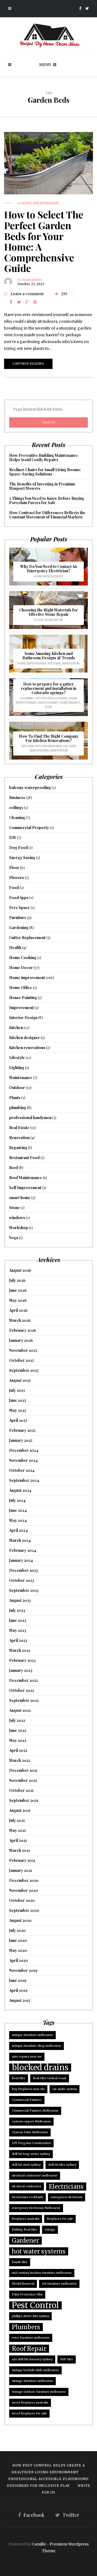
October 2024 (22, 1470)
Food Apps (19, 898)
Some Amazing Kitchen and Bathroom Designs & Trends (49, 656)
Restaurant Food (24, 1158)
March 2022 (20, 1760)
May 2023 (18, 1630)
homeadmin (32, 280)
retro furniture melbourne (31, 2338)
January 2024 (21, 1560)
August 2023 (20, 1600)
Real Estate (19, 1128)
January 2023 (21, 1670)
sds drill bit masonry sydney (32, 2359)
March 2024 (20, 1540)
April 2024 (18, 1530)
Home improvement (40, 203)
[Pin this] (35, 302)
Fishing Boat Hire (25, 2230)
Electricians (66, 2186)
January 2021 (21, 1870)
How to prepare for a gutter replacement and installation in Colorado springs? (49, 688)
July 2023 (17, 1610)
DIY (13, 838)
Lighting (17, 1068)
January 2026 (21, 1340)
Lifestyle (17, 1058)
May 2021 (18, 1830)
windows (17, 1218)
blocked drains (40, 2068)
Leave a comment (27, 294)
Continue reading (28, 364)
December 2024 (24, 1450)
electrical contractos (27, 2186)
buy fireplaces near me (28, 2089)
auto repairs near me (27, 2057)
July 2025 (17, 1390)
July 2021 (17, 1820)
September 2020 (24, 1910)
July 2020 (18, 1930)
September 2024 (24, 1480)
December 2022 (23, 1680)
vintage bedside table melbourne (35, 2370)
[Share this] (11, 302)
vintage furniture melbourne (32, 2381)
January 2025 (21, 1440)
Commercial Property (29, 828)
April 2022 (18, 1750)
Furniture (18, 918)
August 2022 (20, 1710)
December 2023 (23, 1570)
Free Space (20, 908)
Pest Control (35, 2305)
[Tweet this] (19, 302)
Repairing (18, 1148)
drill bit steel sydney (26, 2165)
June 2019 (18, 1980)
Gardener (25, 2241)
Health (15, 948)
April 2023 (18, 1640)
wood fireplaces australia (30, 2403)
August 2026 (20, 1270)
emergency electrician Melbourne (36, 2208)
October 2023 (22, 1580)
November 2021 (23, 1780)
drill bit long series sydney (31, 2154)
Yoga (14, 1238)
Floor (39, 620)
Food (14, 888)
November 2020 (24, 1890)
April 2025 (18, 1420)
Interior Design (23, 1018)
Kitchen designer (49, 746)
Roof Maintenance (26, 1178)
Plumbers (26, 2327)
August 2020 (20, 1920)
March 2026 (20, 1320)
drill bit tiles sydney (62, 2165)
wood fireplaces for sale (29, 2413)
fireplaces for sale (60, 2219)
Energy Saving (22, 858)
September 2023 (24, 1590)
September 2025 (24, 1370)
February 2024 (23, 1550)
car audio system (65, 2089)
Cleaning (27, 698)
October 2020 (22, 1900)
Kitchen (54, 663)
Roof (49, 707)
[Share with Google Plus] (27, 302)
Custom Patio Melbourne (30, 2132)
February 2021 (22, 1860)
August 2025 (20, 1380)
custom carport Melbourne (31, 2121)
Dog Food (18, 848)
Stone (14, 1208)
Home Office (21, 988)
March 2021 (20, 1850)
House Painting (23, 998)
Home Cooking (23, 958)
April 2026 (18, 1310)
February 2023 (22, 1660)
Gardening (19, 928)
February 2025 (22, 1430)
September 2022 (24, 1700)
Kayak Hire (20, 2262)
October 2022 (22, 1690)
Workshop (19, 1228)
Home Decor (54, 620)
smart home (20, 1198)
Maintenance (70, 703)
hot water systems (39, 2251)
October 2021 (21, 1790)
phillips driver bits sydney (30, 2316)
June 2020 (18, 1940)
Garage (50, 2230)
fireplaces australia (26, 2219)
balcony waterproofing (30, 788)
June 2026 (18, 1290)
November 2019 (23, 1970)
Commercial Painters (27, 2100)
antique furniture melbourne (32, 2035)
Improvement (48, 703)
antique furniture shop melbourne (37, 2046)
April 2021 (18, 1840)
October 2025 (22, 1360)
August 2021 (20, 1810)
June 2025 (18, 1400)
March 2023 (20, 1650)
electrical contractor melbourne (35, 2176)
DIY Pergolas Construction (31, 2143)
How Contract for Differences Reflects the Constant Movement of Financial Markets (47, 515)
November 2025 (23, 1350)
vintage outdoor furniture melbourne (39, 2392)
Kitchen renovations (27, 1048)
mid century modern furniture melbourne (42, 2273)
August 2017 (20, 2000)
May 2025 (18, 1410)
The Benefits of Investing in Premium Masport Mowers (42, 486)
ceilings (16, 808)
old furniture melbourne (59, 2284)
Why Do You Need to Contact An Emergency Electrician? (48, 569)
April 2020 (19, 1960)
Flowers (17, 878)
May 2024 (18, 1520)
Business (17, 798)
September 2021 (24, 1800)
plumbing (18, 1108)
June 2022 (18, 1730)
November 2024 (23, 1460)
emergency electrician (67, 2197)
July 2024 (17, 1500)
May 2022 (18, 1740)
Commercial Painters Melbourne (35, 2111)
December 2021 (23, 1770)
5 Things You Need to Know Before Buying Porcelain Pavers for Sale (47, 500)
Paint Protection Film (27, 2294)
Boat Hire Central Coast (50, 2078)
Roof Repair (29, 2349)
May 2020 (18, 1950)
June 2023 (18, 1620)
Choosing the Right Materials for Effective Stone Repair (48, 612)
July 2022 (17, 1720)
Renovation (71, 663)
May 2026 (18, 1300)
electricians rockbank (27, 2197)
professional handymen (30, 1118)
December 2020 (24, 1880)
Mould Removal (23, 2284)
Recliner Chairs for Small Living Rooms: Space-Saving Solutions (45, 472)
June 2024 (18, 1510)
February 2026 (23, 1330)
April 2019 (18, 1990)
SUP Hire (67, 2359)
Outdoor (17, 1088)
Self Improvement (25, 1188)
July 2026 (17, 1280)
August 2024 (20, 1490)
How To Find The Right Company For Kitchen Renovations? (49, 738)
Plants (15, 1098)
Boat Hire (19, 2078)
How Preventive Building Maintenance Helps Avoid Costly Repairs (44, 457)
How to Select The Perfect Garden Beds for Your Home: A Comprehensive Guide (44, 241)
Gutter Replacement (51, 698)
